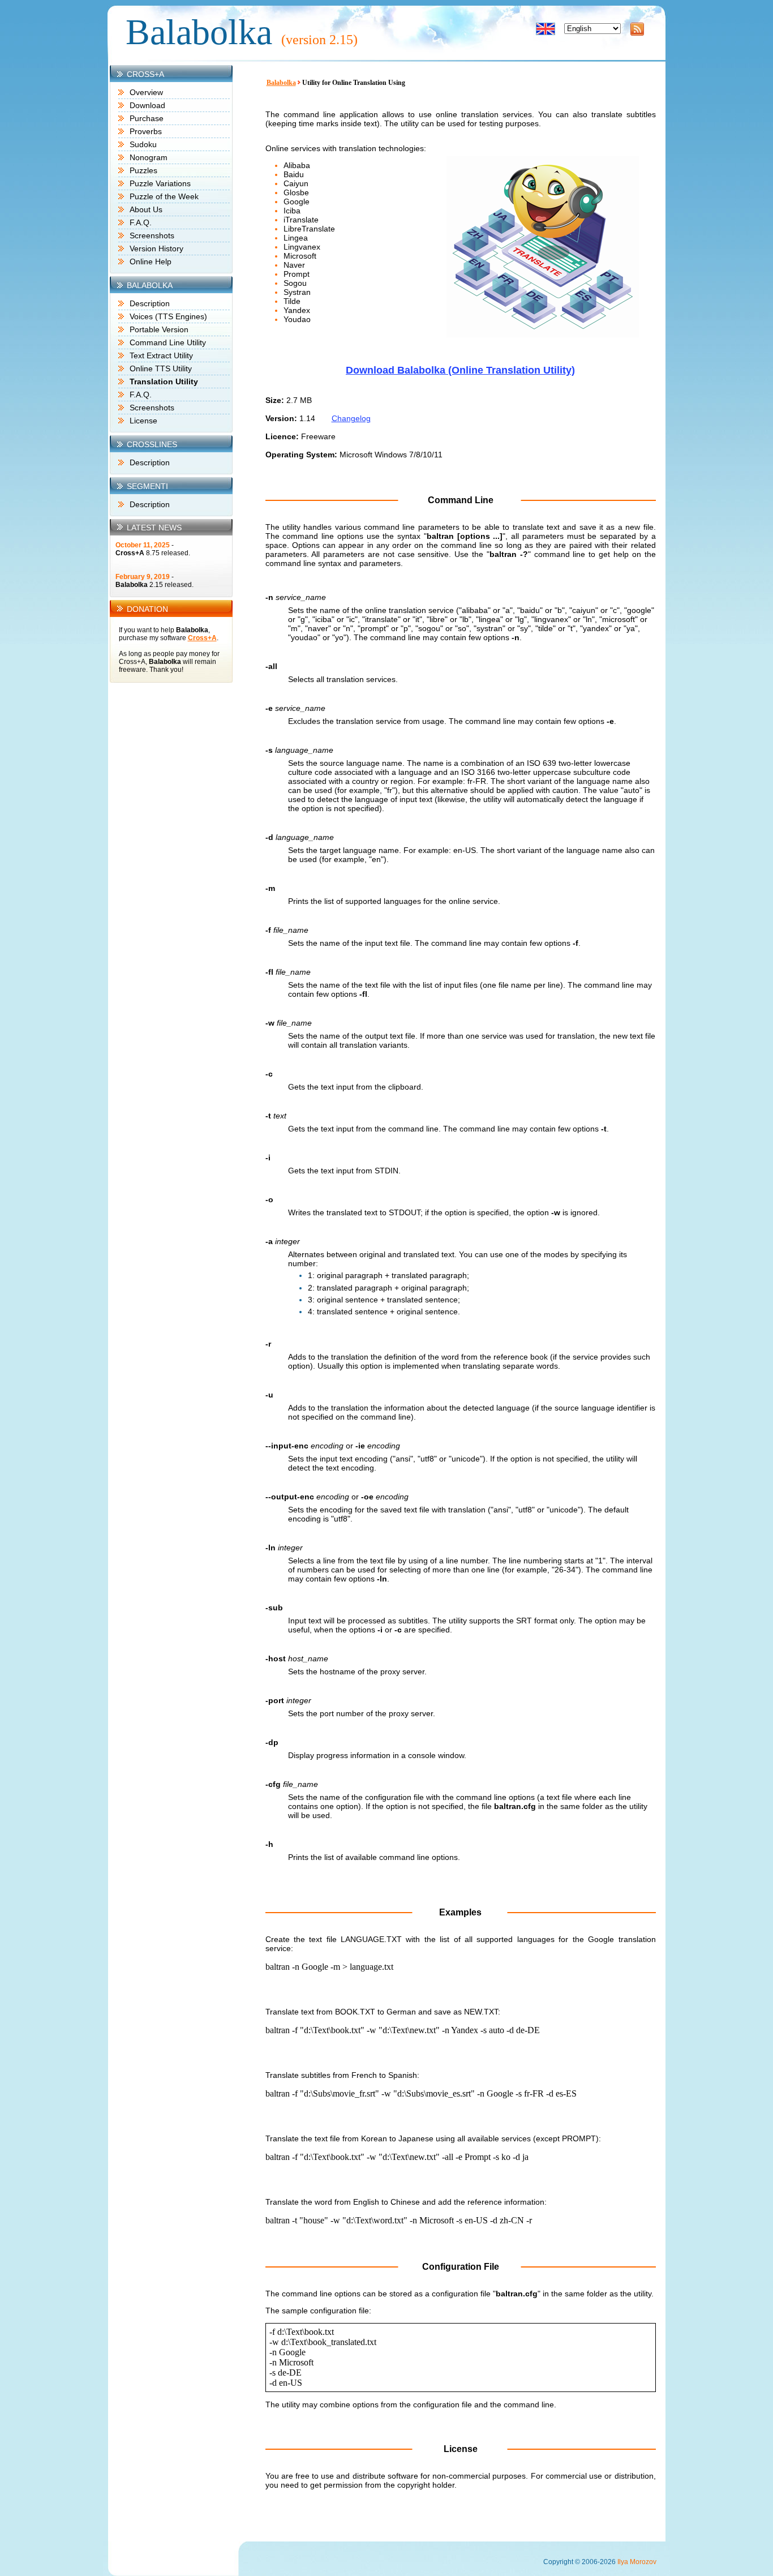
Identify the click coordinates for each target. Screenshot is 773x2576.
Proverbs (146, 131)
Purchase (147, 118)
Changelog (351, 418)
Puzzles (143, 170)
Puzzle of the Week (164, 196)
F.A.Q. (141, 222)
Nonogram (149, 157)
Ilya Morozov (637, 2562)
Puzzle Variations (160, 183)
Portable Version (159, 329)
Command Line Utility (168, 342)
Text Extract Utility (161, 355)
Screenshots (152, 235)
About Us (146, 209)
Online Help (151, 262)
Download (147, 105)
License (143, 421)
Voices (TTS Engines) (168, 316)
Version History (156, 248)
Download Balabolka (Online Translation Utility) (460, 370)
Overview (146, 92)
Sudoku (143, 144)
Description (150, 303)
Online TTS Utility (161, 368)
